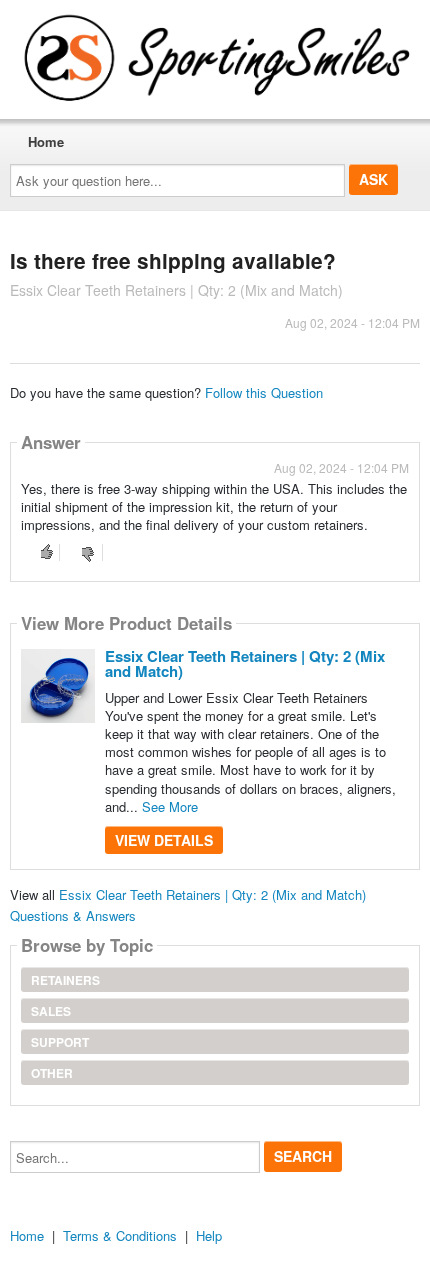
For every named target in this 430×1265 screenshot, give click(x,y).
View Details (164, 840)
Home (46, 141)
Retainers (65, 980)
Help (209, 1235)
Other (52, 1073)
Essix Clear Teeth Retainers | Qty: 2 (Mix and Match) (245, 663)
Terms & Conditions (120, 1235)
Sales (51, 1011)
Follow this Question (264, 392)
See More (170, 806)
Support (60, 1042)
